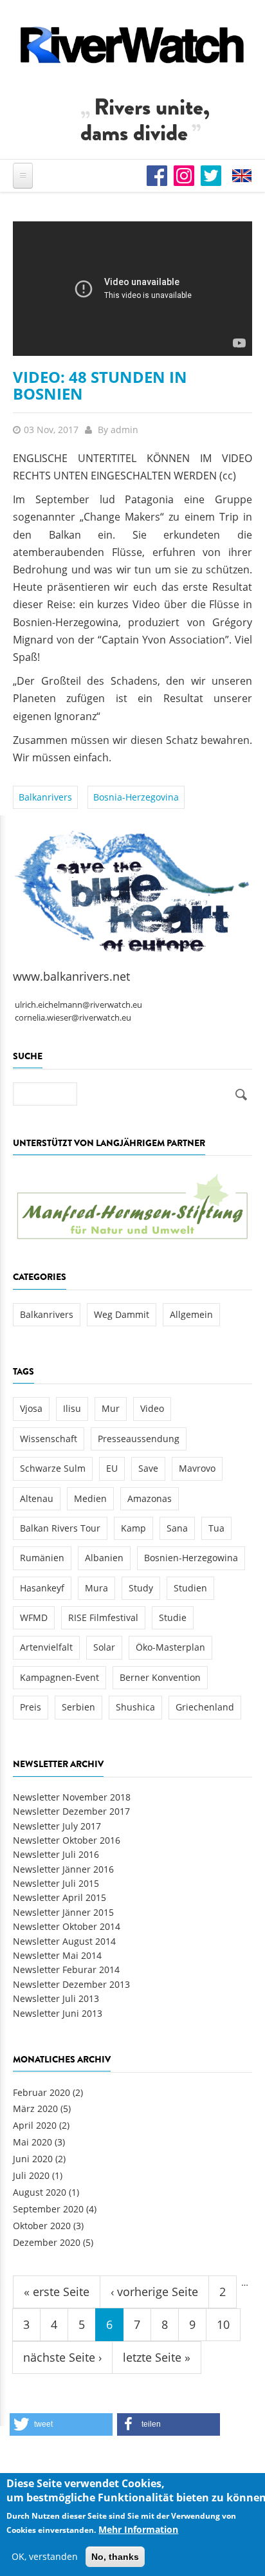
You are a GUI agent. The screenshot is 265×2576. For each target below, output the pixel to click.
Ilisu (72, 1408)
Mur (111, 1408)
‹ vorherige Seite (154, 2292)
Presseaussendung (139, 1439)
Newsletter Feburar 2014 (66, 1969)
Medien (90, 1498)
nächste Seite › (62, 2357)
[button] (61, 2424)
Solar (104, 1647)
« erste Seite (57, 2292)
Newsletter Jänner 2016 (63, 1869)
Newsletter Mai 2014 (57, 1955)
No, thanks (115, 2557)
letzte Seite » (157, 2357)
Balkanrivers (45, 797)
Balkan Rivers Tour (60, 1528)
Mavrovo (197, 1468)
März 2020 (35, 2108)
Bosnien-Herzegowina (191, 1558)
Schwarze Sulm (53, 1468)
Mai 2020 (32, 2142)
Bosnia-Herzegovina (136, 797)
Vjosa (31, 1408)
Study (141, 1588)
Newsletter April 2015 (59, 1897)
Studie (173, 1617)
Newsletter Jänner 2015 (63, 1912)
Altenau (37, 1498)
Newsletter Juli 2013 (56, 1998)
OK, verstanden (45, 2556)
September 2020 (48, 2209)
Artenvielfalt (46, 1647)
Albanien (104, 1558)
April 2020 (35, 2125)
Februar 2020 (41, 2092)
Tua (216, 1528)
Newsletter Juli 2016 (56, 1854)
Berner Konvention (160, 1677)
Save (148, 1468)
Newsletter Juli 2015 (56, 1883)
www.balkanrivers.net (71, 976)
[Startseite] (132, 45)
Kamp (133, 1528)
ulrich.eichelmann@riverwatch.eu (78, 1005)
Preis (31, 1707)
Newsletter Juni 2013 (58, 2013)
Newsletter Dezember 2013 (71, 1984)
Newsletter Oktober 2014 (67, 1926)
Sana (177, 1528)
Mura (96, 1588)
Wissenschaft (49, 1439)
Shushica (135, 1707)
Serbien (78, 1707)
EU (112, 1468)
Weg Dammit (122, 1314)
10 (223, 2324)
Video (152, 1408)
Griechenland (205, 1707)
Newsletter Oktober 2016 (67, 1840)
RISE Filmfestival (103, 1617)
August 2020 (40, 2192)
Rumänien (42, 1558)
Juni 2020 (33, 2159)
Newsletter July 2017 (57, 1826)
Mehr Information (138, 2529)
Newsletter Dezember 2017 (71, 1811)
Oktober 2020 (42, 2226)
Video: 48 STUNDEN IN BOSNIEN (100, 385)
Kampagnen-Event (59, 1677)
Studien (190, 1588)
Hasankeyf (42, 1588)
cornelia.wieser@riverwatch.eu (73, 1018)
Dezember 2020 (47, 2242)
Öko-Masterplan (170, 1647)
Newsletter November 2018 (72, 1797)
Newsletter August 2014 (64, 1941)
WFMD (34, 1617)
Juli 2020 (31, 2175)
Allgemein (191, 1314)
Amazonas (150, 1498)
